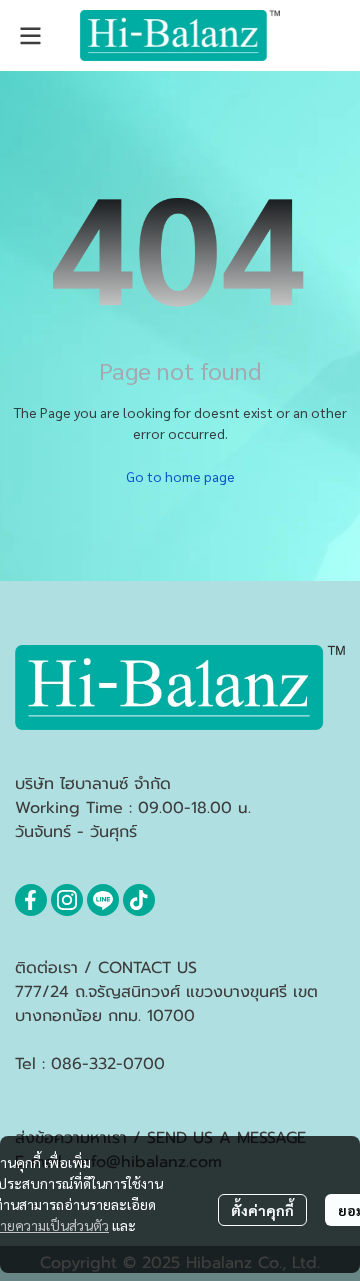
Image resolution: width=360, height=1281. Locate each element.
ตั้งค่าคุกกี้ (262, 1210)
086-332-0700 (108, 1064)
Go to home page (180, 476)
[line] (103, 900)
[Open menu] (30, 36)
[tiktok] (139, 900)
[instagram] (67, 900)
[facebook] (31, 900)
